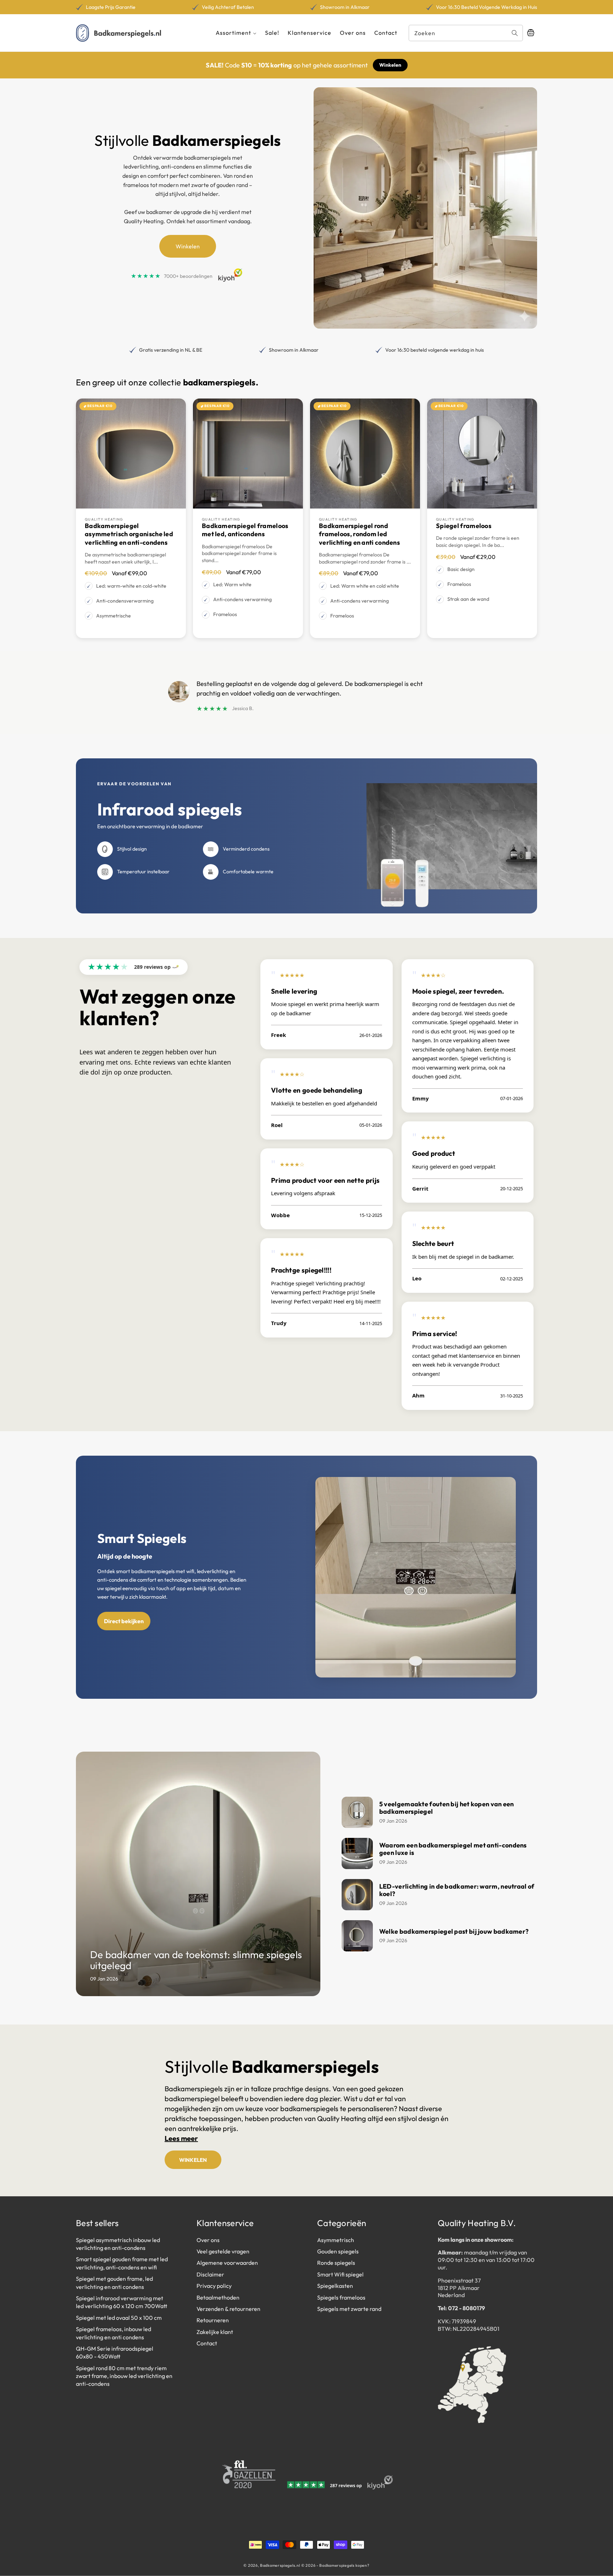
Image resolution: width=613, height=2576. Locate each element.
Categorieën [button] (342, 2223)
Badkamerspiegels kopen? (344, 2565)
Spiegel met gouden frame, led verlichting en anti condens (114, 2283)
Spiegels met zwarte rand (349, 2309)
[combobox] (466, 33)
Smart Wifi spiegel (340, 2274)
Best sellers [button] (97, 2223)
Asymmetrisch (336, 2240)
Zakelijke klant (215, 2332)
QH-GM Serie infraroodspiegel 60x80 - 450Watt (115, 2352)
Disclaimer (210, 2274)
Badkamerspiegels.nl (280, 2565)
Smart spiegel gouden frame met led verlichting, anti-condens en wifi (122, 2263)
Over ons (208, 2240)
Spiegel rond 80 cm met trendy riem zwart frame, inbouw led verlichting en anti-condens (124, 2376)
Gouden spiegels (338, 2251)
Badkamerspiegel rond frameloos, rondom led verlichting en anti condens (359, 534)
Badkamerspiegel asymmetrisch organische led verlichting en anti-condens (129, 534)
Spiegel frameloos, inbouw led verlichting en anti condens (114, 2333)
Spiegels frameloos (341, 2297)
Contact (207, 2343)
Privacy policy (214, 2286)
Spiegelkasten (335, 2286)
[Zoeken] (515, 33)
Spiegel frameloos (464, 526)
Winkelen (390, 65)
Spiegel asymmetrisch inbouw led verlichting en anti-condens (118, 2244)
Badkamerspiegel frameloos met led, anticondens (245, 530)
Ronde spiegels (336, 2263)
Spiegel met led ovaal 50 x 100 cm (119, 2318)
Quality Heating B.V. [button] (477, 2223)
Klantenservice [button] (225, 2223)
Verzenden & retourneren (228, 2309)
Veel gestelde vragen (223, 2251)
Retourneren (213, 2320)
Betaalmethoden (218, 2297)
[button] (236, 33)
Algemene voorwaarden (227, 2263)
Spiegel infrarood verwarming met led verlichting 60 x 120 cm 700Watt (122, 2302)
